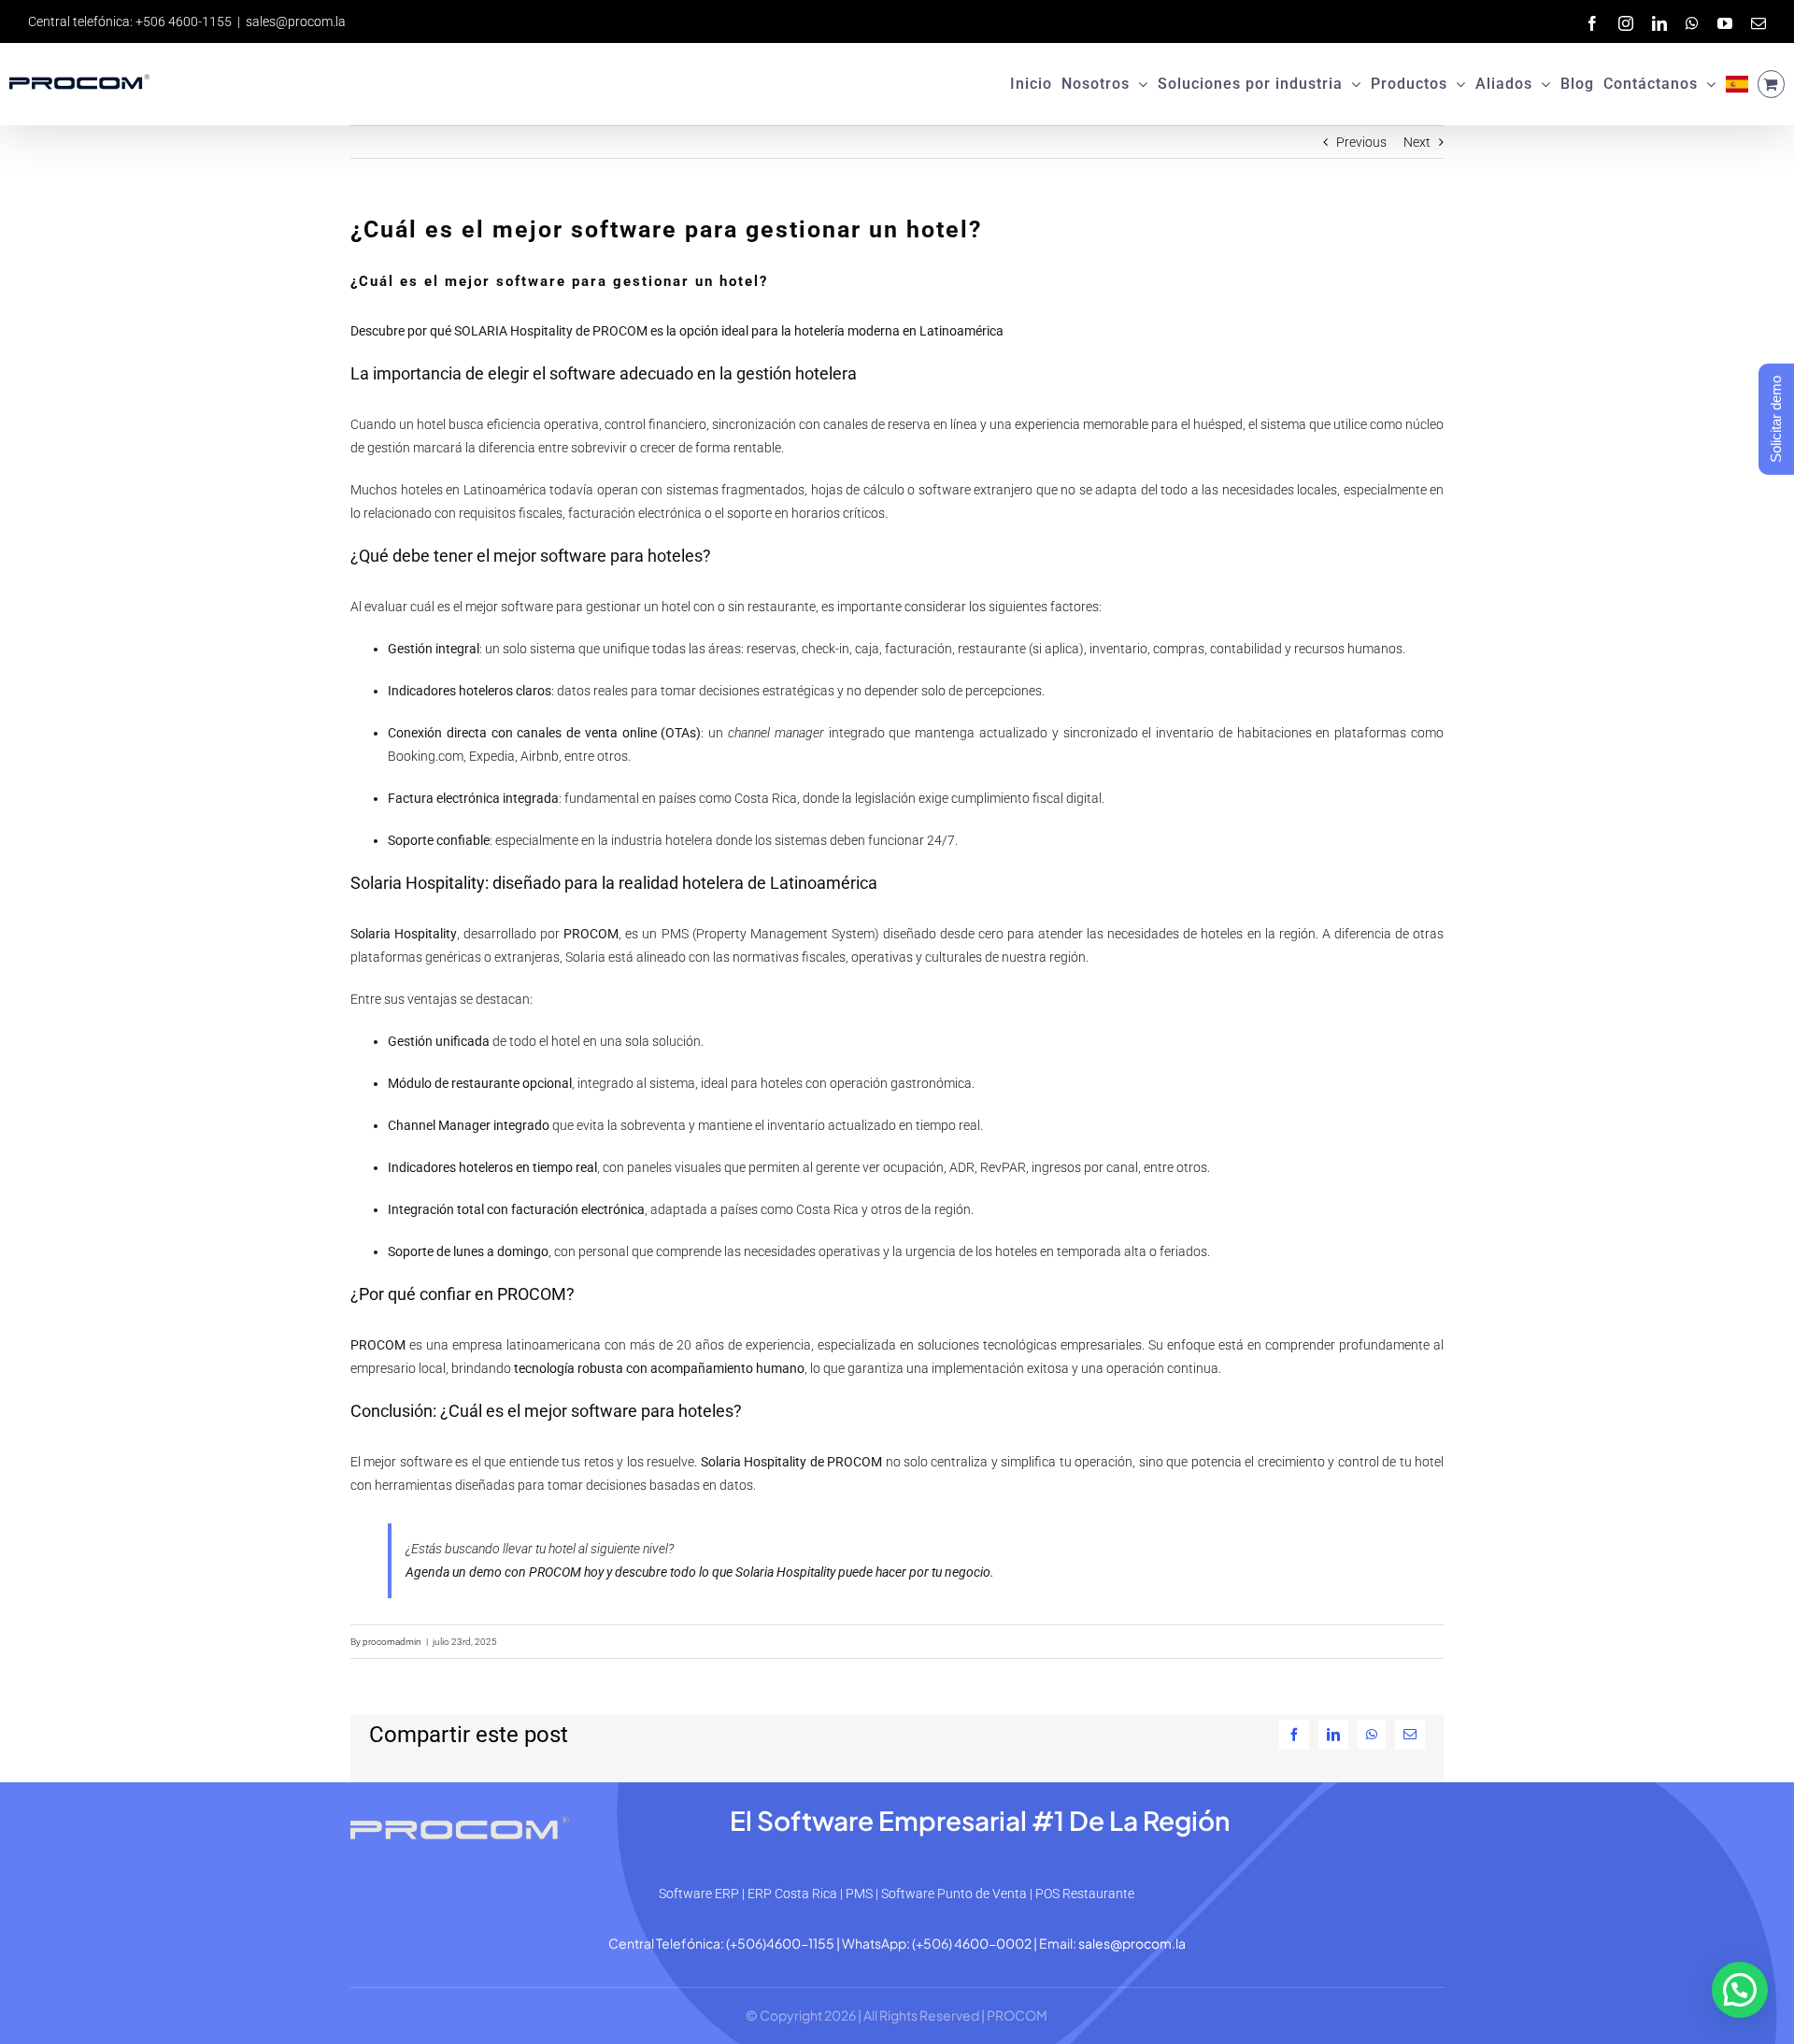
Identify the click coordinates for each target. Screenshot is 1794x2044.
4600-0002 (993, 1943)
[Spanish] (1737, 84)
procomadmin (392, 1642)
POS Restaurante (1085, 1894)
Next (1417, 142)
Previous (1361, 142)
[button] (1740, 1990)
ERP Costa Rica (792, 1894)
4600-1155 (800, 1943)
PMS (859, 1894)
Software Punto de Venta (954, 1894)
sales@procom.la (296, 21)
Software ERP (699, 1894)
